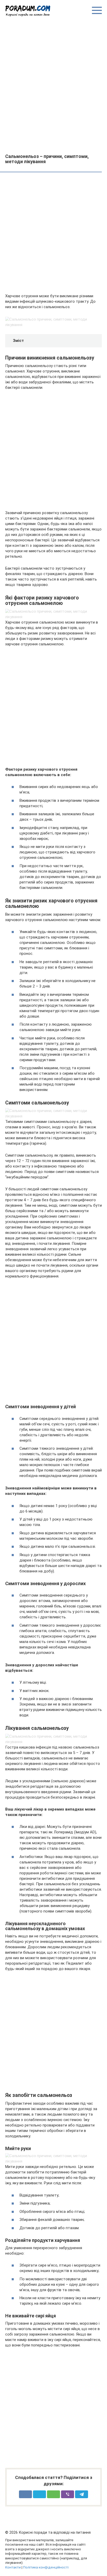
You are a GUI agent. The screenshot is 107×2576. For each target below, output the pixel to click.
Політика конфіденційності (46, 2567)
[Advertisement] (53, 85)
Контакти (13, 2567)
